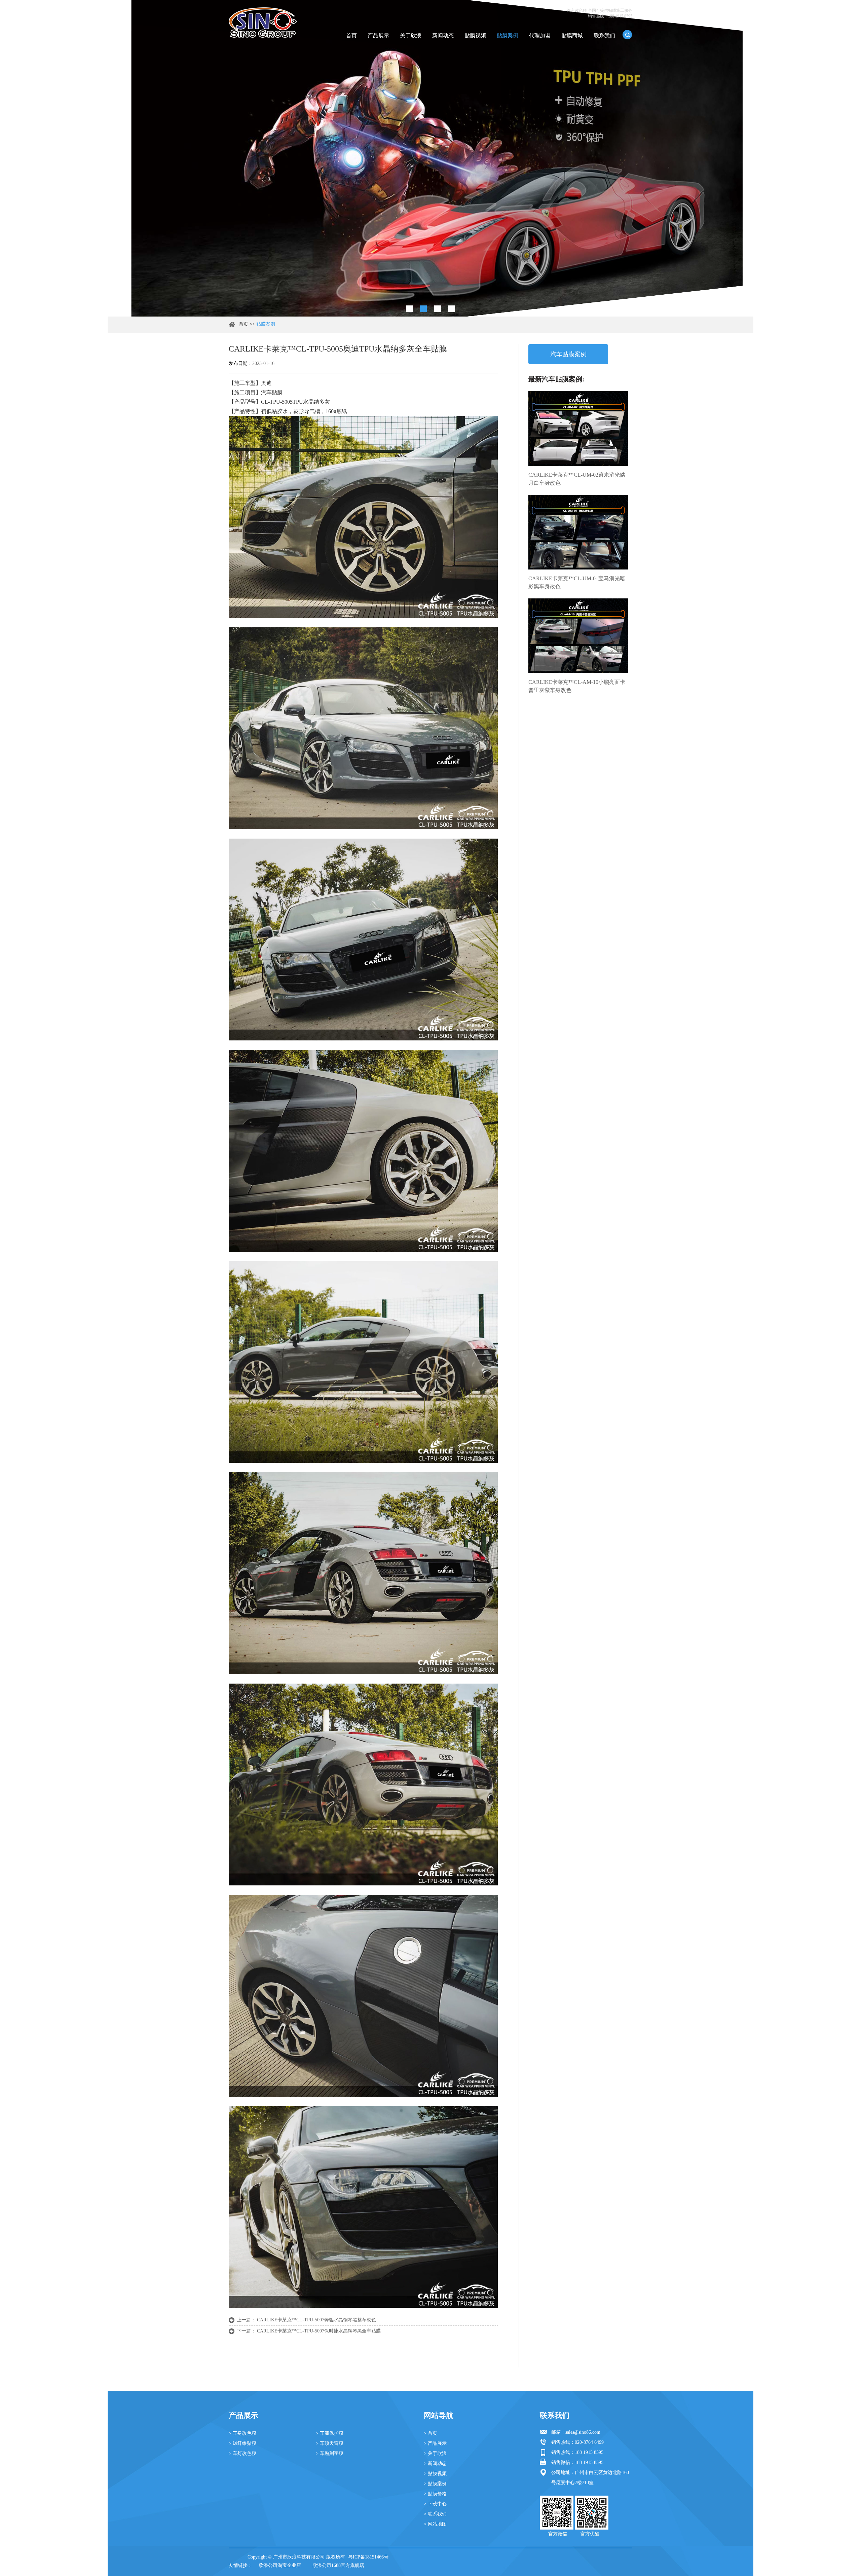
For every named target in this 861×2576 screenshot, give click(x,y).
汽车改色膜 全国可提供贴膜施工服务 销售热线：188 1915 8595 (600, 13)
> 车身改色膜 (242, 2433)
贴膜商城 (572, 35)
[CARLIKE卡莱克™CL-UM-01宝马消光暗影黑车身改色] (578, 532)
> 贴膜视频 (435, 2474)
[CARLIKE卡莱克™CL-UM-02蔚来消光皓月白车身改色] (578, 429)
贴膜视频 (475, 35)
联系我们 (604, 35)
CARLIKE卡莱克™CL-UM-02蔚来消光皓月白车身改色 (577, 479)
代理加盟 (540, 35)
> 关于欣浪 (435, 2453)
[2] (423, 309)
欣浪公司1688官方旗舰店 (338, 2565)
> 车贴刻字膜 (330, 2453)
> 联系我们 (435, 2514)
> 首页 (430, 2433)
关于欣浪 (411, 35)
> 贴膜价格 (435, 2494)
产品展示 (378, 35)
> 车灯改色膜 (242, 2453)
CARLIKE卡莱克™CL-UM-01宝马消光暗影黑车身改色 (577, 582)
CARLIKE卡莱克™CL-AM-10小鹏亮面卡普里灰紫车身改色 (577, 686)
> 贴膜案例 (435, 2484)
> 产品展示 (435, 2443)
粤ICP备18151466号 (368, 2557)
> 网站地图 (435, 2524)
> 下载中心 (435, 2504)
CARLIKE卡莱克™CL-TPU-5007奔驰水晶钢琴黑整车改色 (316, 2320)
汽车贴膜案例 (568, 354)
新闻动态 (443, 35)
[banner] (409, 309)
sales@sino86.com (583, 2432)
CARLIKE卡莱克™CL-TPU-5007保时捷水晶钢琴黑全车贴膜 (319, 2331)
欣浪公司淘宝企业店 (280, 2565)
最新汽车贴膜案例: (556, 379)
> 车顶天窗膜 (330, 2443)
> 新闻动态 (435, 2463)
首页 (351, 35)
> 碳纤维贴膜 (242, 2443)
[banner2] (452, 309)
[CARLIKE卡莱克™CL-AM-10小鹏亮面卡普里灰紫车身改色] (578, 636)
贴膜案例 (508, 35)
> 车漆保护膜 (330, 2433)
